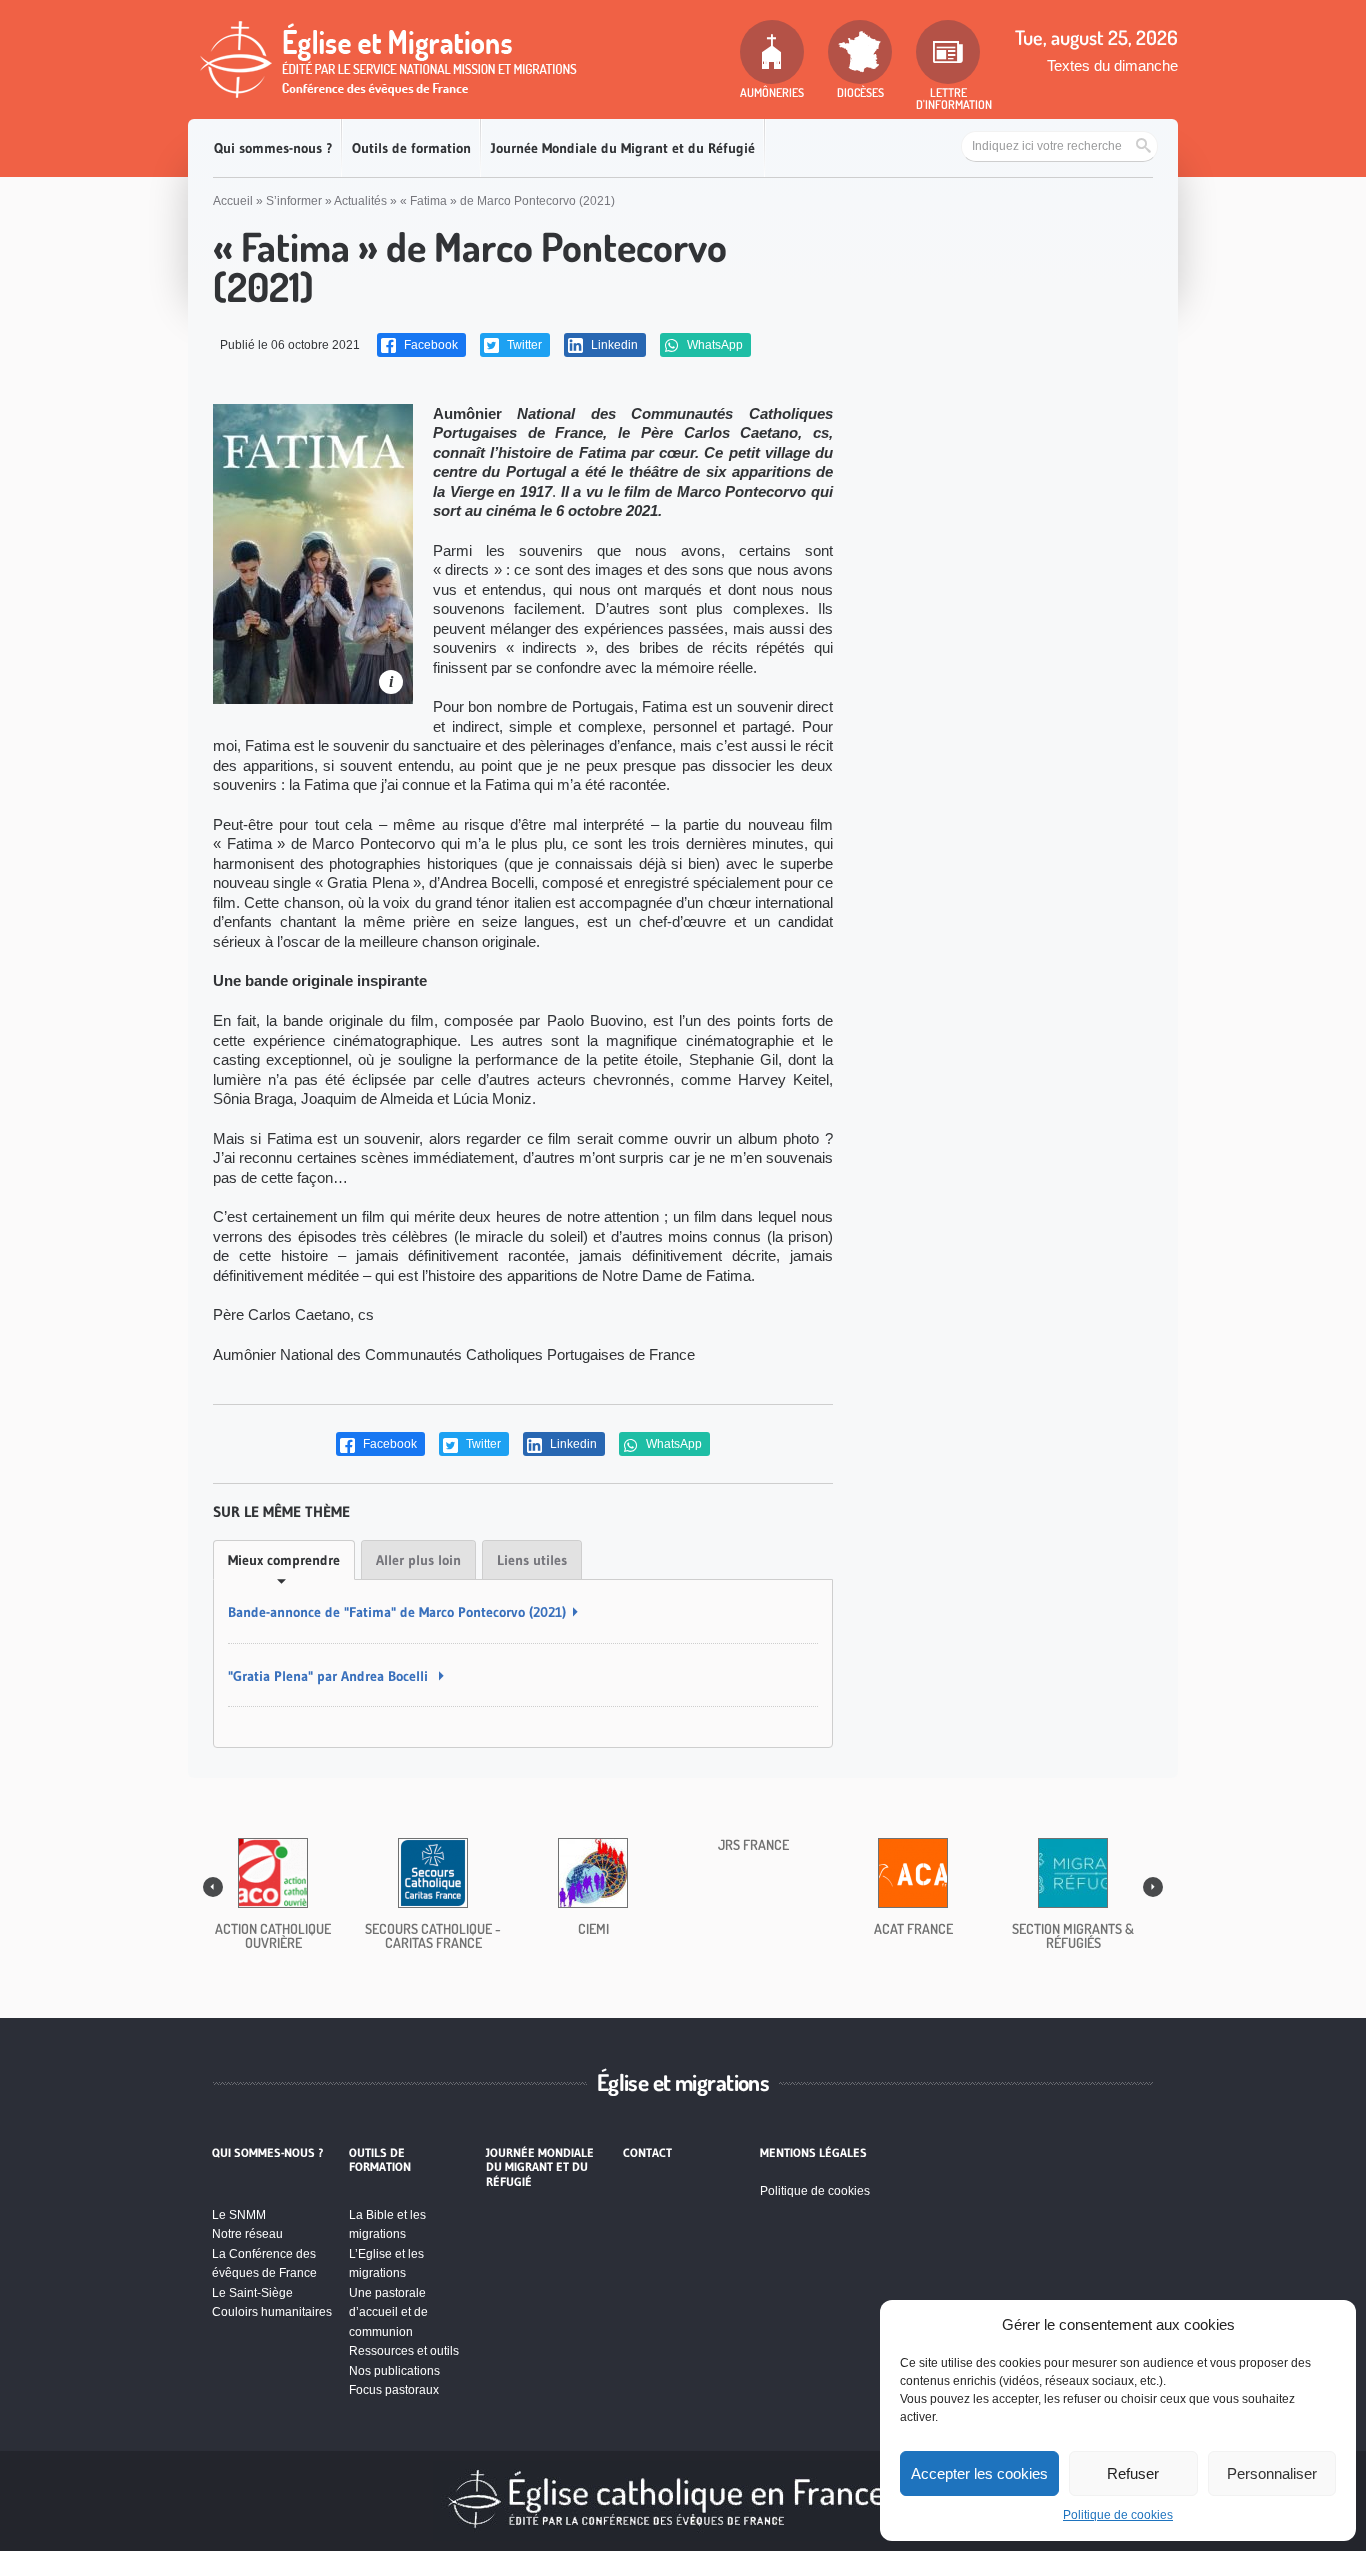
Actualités (360, 201)
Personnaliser (1272, 2473)
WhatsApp (713, 345)
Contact (647, 2153)
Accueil (233, 201)
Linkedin (613, 345)
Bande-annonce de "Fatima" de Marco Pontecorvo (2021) (397, 1612)
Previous (213, 1887)
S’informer (294, 201)
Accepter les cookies (979, 2473)
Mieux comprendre (284, 1560)
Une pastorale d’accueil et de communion (388, 2312)
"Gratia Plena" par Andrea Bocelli (330, 1676)
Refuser (1133, 2473)
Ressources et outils (404, 2351)
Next (1153, 1887)
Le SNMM (239, 2215)
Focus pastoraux (394, 2390)
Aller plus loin (418, 1560)
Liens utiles (532, 1560)
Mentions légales (813, 2153)
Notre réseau (247, 2234)
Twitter (523, 345)
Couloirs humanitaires (272, 2312)
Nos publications (394, 2371)
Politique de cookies (1118, 2515)
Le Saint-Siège (252, 2293)
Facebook (429, 345)
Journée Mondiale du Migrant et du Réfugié (623, 148)
